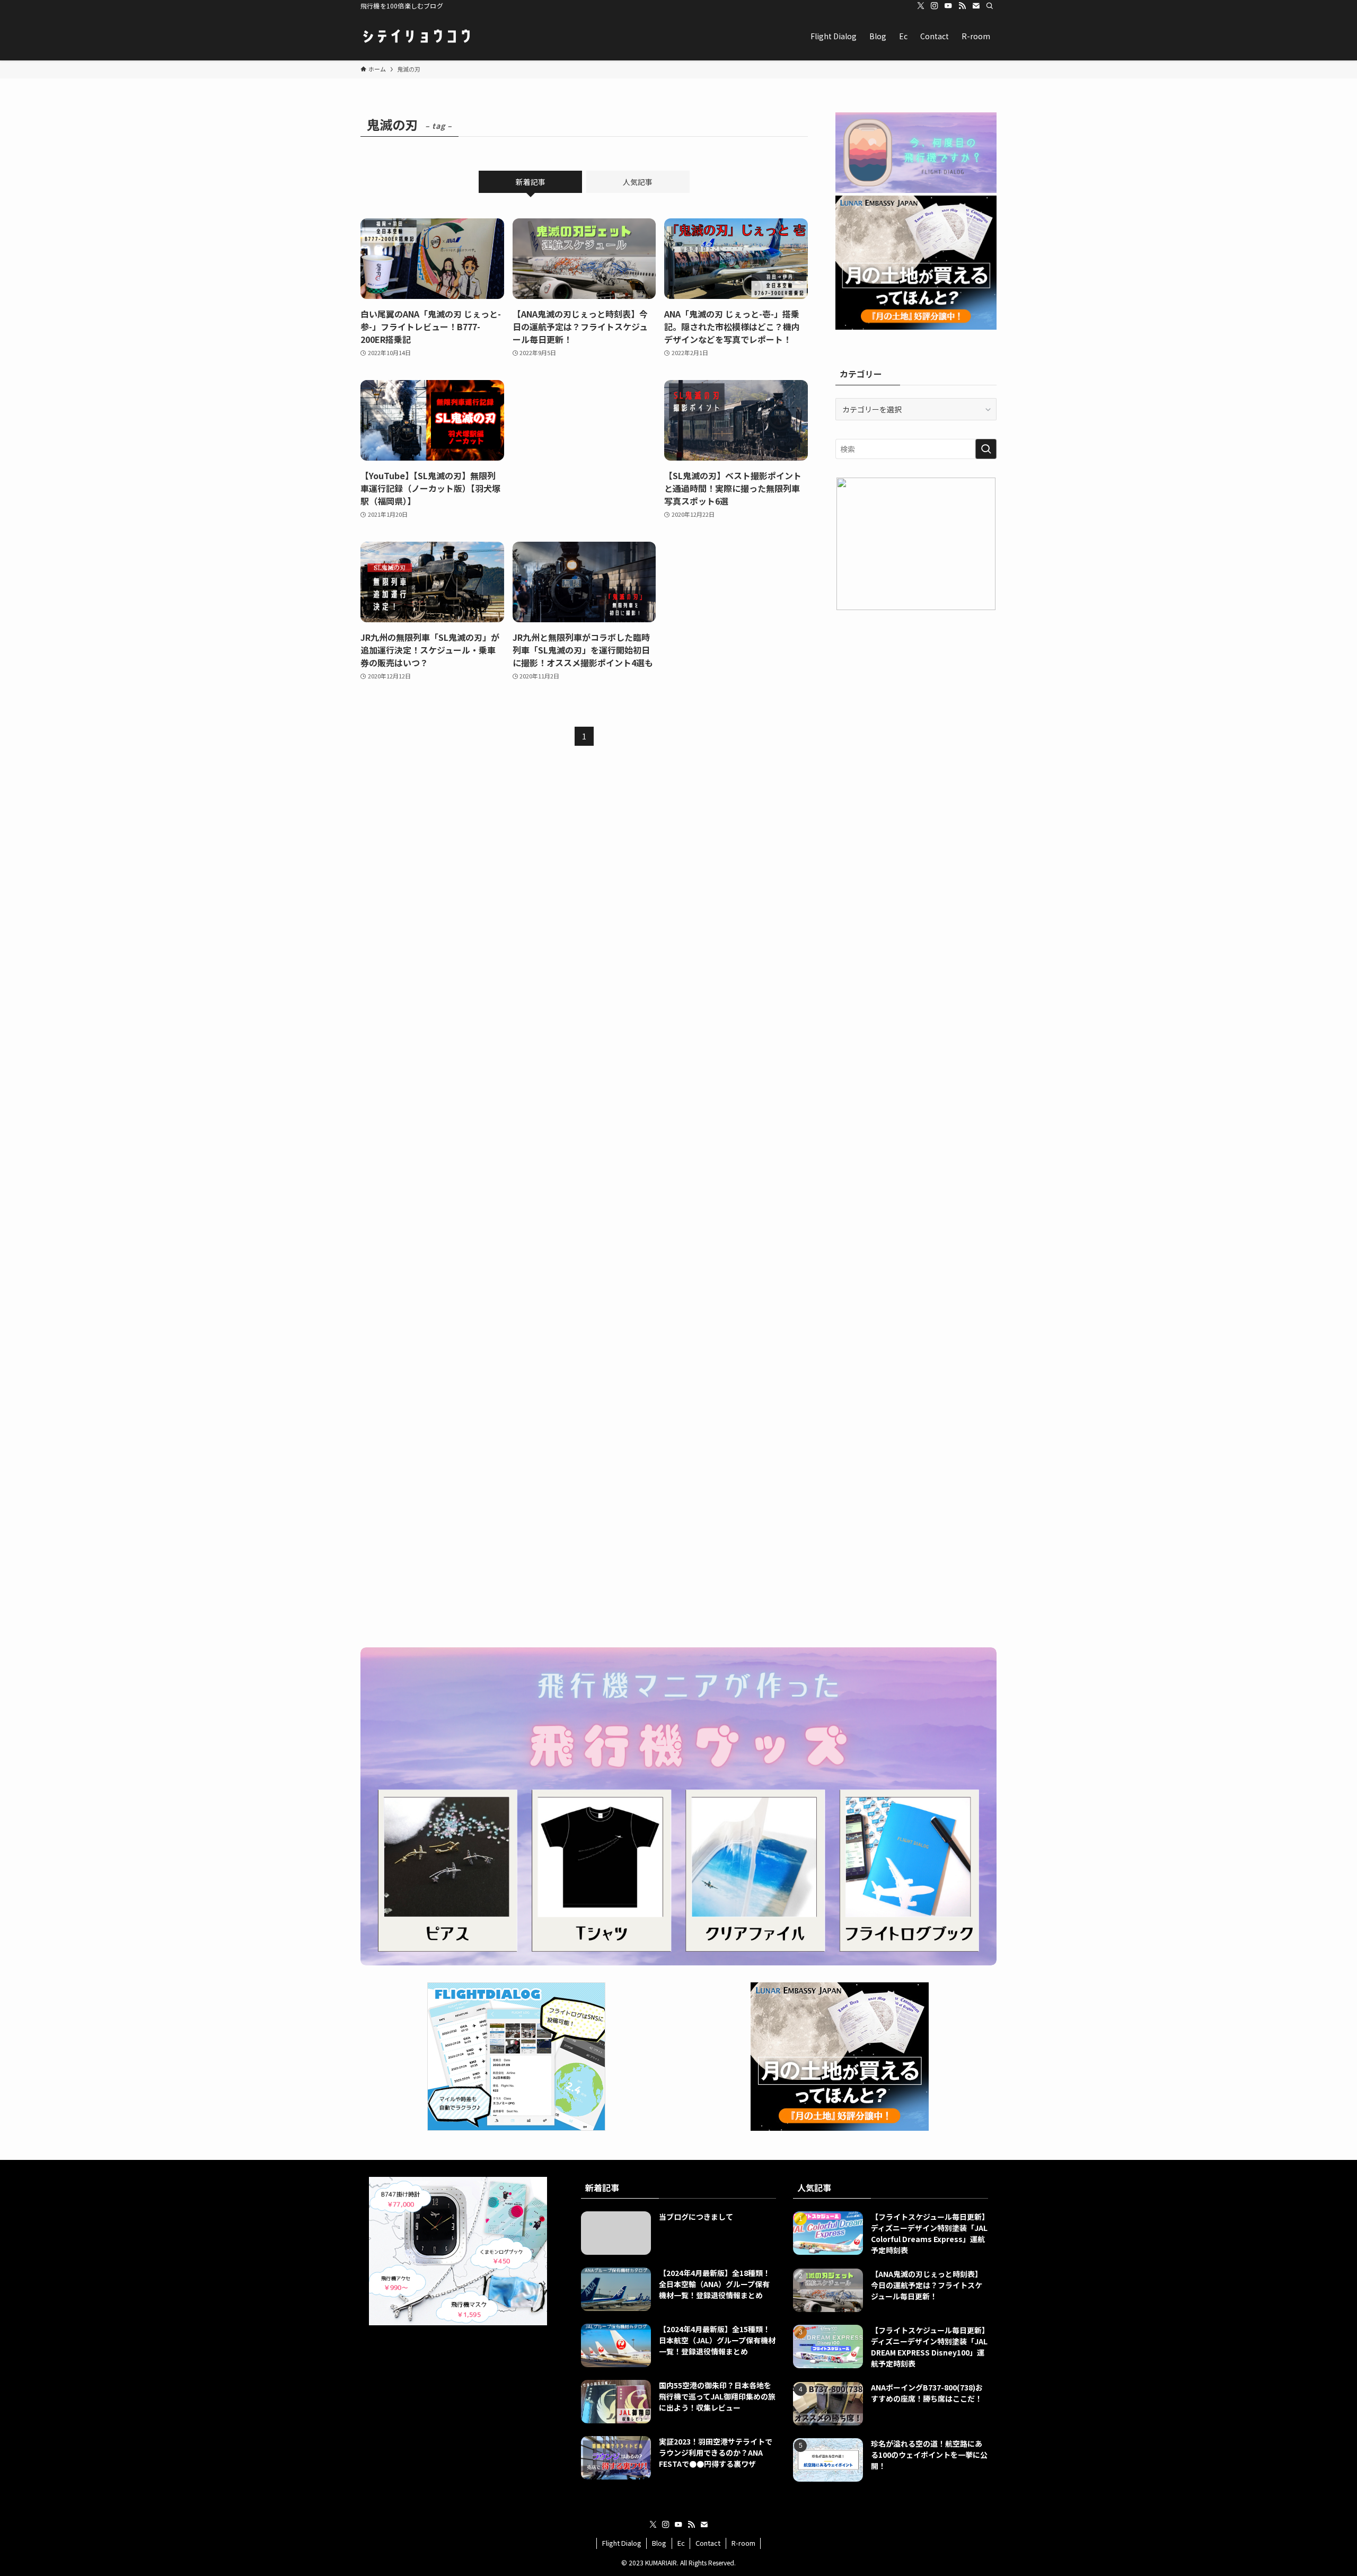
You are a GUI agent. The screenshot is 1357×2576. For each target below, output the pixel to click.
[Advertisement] (584, 449)
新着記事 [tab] (531, 182)
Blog (659, 2543)
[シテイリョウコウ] (416, 36)
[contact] (976, 6)
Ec (681, 2543)
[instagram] (935, 6)
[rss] (962, 6)
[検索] (990, 6)
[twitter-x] (921, 6)
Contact (708, 2543)
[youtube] (948, 6)
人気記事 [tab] (638, 182)
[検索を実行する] (986, 449)
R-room (743, 2543)
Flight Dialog (622, 2543)
